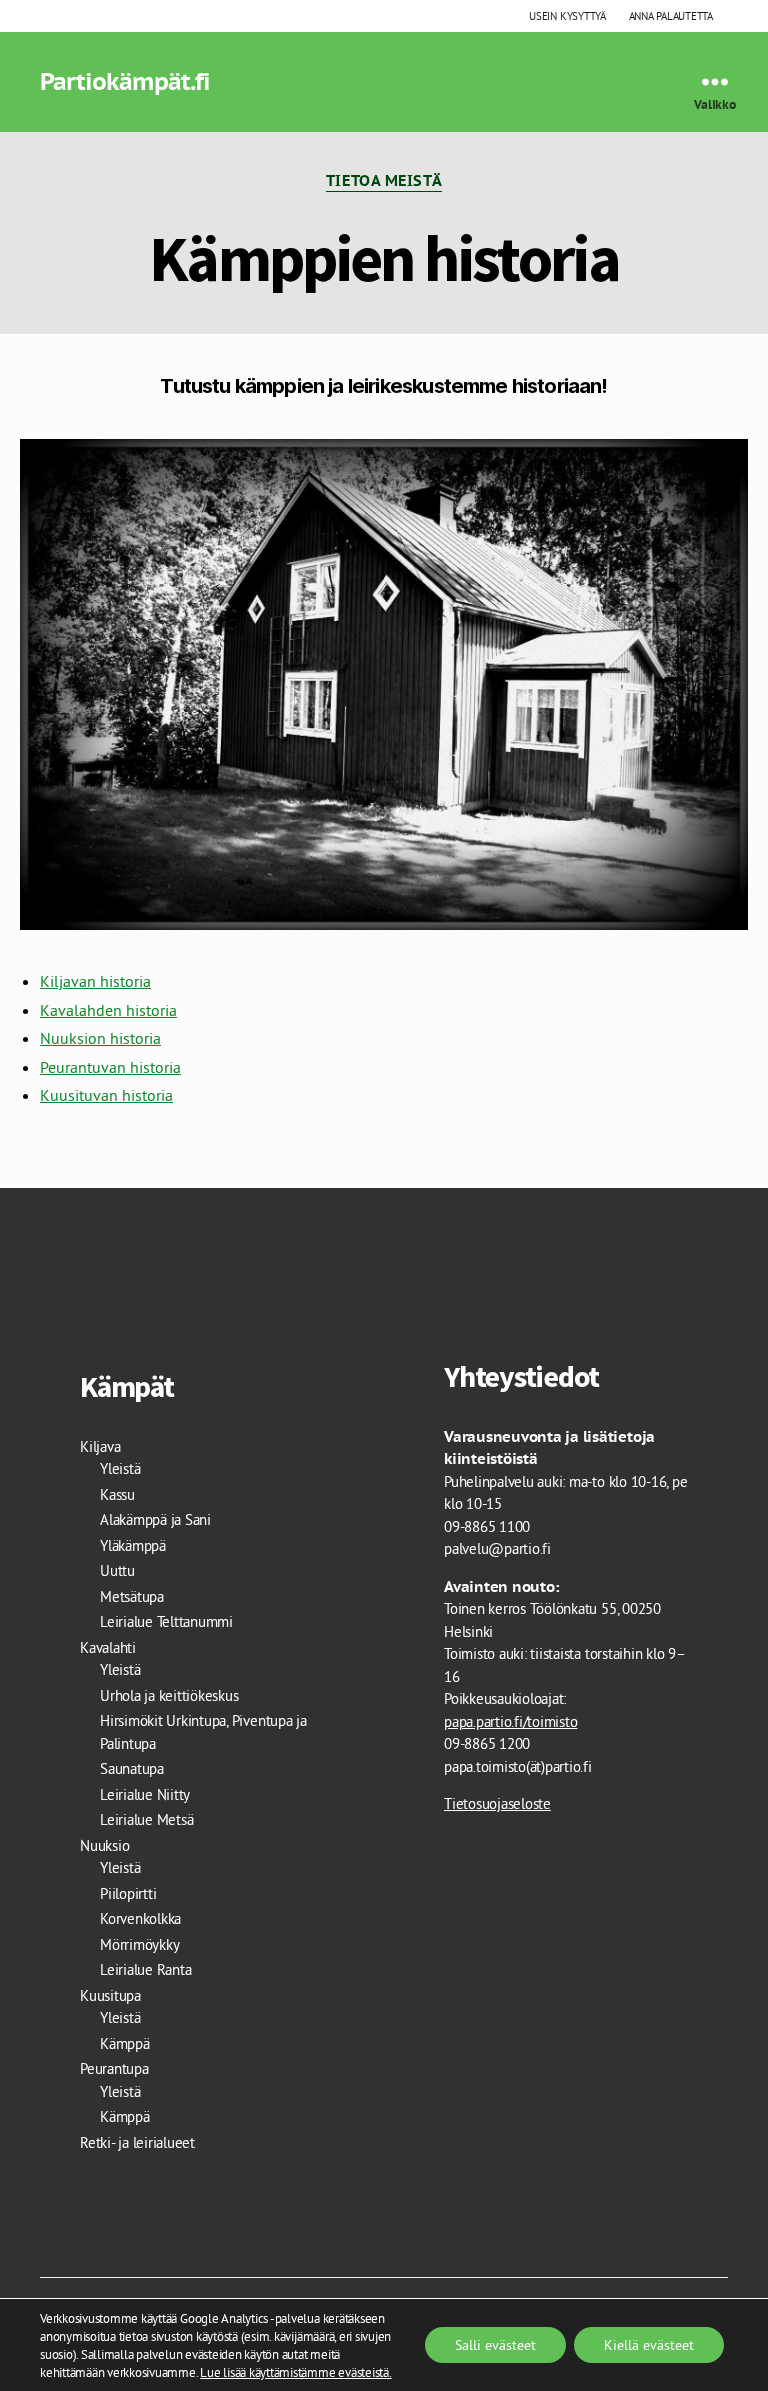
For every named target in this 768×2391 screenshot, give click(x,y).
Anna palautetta (671, 16)
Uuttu (117, 1570)
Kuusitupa (110, 1995)
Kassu (117, 1494)
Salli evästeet (495, 2345)
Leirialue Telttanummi (166, 1621)
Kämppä (125, 2043)
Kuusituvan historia (106, 1095)
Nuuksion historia (100, 1038)
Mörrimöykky (139, 1944)
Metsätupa (132, 1596)
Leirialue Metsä (146, 1819)
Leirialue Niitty (145, 1794)
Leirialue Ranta (145, 1969)
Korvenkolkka (140, 1918)
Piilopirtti (128, 1893)
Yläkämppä (133, 1545)
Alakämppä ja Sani (155, 1519)
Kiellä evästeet (649, 2345)
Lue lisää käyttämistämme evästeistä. (295, 2372)
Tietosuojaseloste (497, 1803)
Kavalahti (108, 1647)
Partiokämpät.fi (125, 82)
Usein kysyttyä (567, 16)
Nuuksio (104, 1845)
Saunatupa (132, 1768)
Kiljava (100, 1446)
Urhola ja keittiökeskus (169, 1695)
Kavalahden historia (108, 1010)
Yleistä (120, 1468)
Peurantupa (114, 2068)
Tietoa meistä (384, 181)
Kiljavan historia (95, 981)
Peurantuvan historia (110, 1067)
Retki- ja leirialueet (137, 2142)
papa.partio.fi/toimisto (510, 1721)
